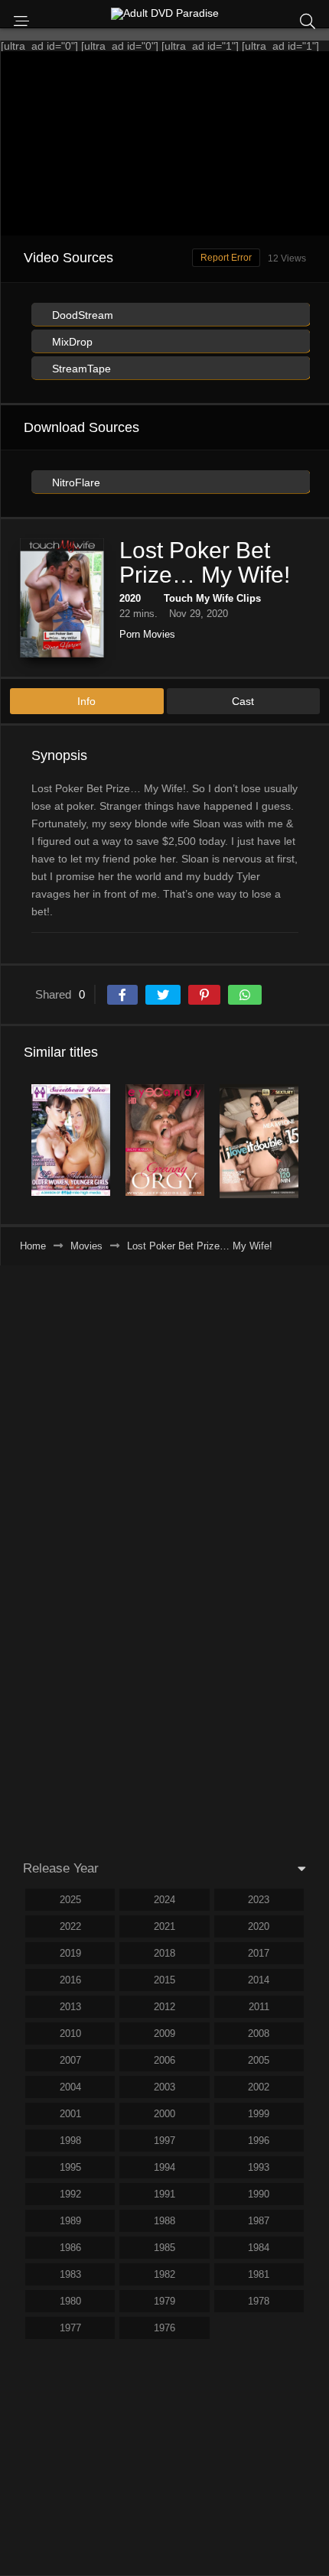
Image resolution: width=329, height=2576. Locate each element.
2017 (259, 1953)
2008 (259, 2034)
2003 (164, 2087)
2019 (70, 1953)
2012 (164, 2007)
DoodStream (81, 315)
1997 (164, 2141)
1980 (70, 2301)
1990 (259, 2194)
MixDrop (71, 342)
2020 (130, 598)
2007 (70, 2060)
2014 (259, 1980)
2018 (164, 1953)
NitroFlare (75, 482)
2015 (164, 1980)
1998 (70, 2141)
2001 (70, 2114)
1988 (164, 2221)
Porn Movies (147, 634)
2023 (259, 1900)
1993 (259, 2167)
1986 (70, 2248)
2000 (164, 2114)
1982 (164, 2274)
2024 (164, 1900)
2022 (70, 1926)
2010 (70, 2034)
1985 (164, 2248)
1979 (164, 2301)
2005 (259, 2060)
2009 (164, 2034)
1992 (70, 2194)
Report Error (226, 258)
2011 (259, 2007)
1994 (164, 2167)
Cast (243, 701)
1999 (259, 2114)
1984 (259, 2248)
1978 (259, 2301)
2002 (259, 2087)
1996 (259, 2141)
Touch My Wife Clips (212, 598)
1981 (259, 2274)
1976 (164, 2328)
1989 (70, 2221)
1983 (70, 2274)
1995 (70, 2167)
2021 (164, 1926)
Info (86, 701)
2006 (164, 2060)
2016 (70, 1980)
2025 (70, 1900)
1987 (259, 2221)
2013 (70, 2007)
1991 (164, 2194)
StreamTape (80, 369)
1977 (70, 2328)
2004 (70, 2087)
